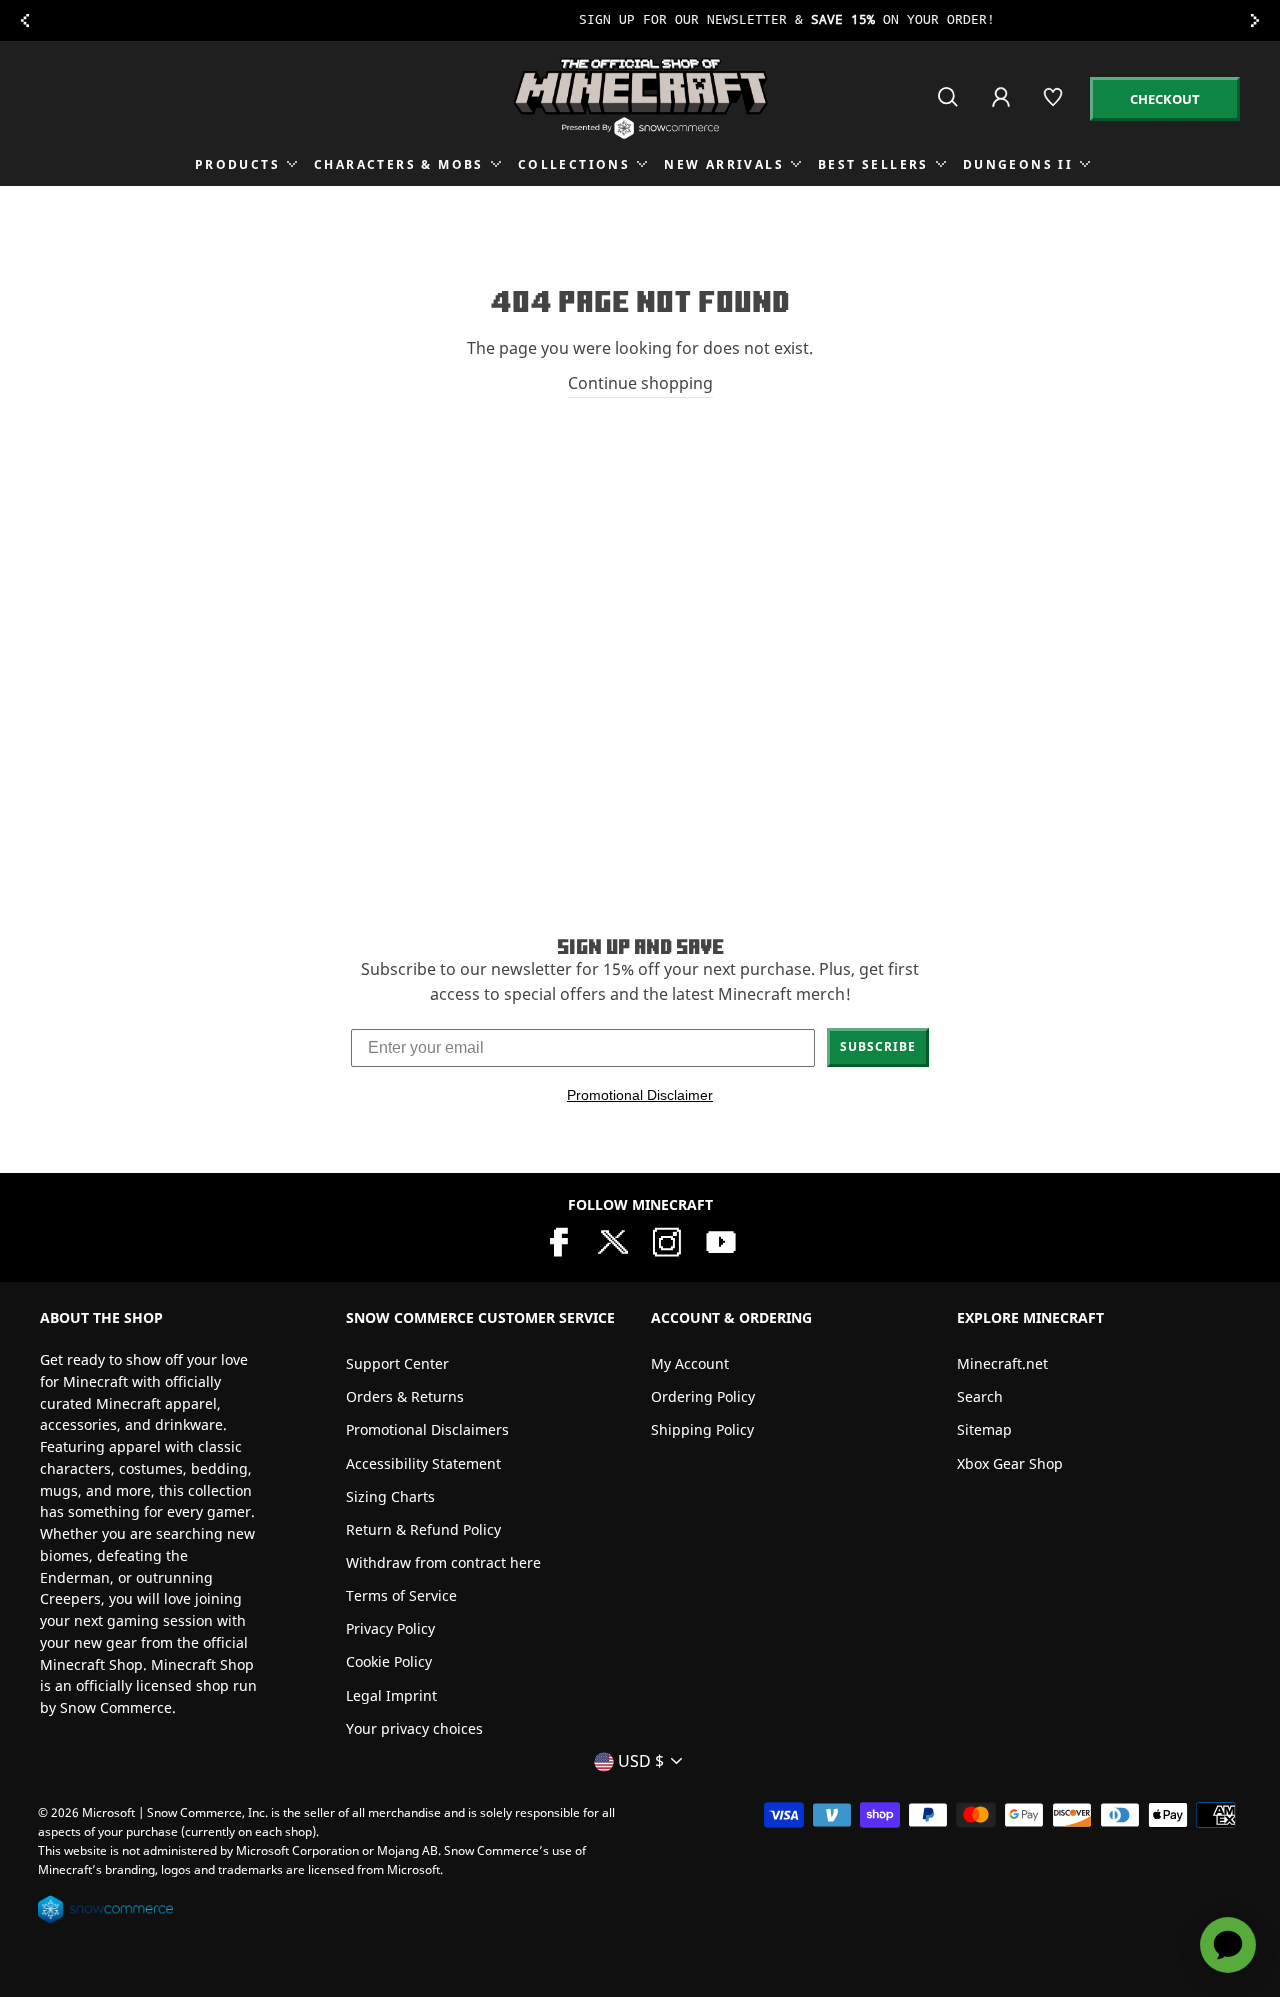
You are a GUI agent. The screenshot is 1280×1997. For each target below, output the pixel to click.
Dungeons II (1018, 164)
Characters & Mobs (399, 164)
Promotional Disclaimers (427, 1429)
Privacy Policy (390, 1628)
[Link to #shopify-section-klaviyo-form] (640, 20)
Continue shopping (640, 383)
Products (237, 164)
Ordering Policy (703, 1396)
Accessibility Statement (423, 1463)
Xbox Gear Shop (1010, 1463)
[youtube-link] (721, 1240)
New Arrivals (724, 164)
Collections (574, 164)
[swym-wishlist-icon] (1054, 105)
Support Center (397, 1363)
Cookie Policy (389, 1661)
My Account (690, 1363)
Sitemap (984, 1429)
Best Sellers (873, 164)
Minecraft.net (1002, 1363)
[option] (640, 20)
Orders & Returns (405, 1396)
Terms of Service (401, 1595)
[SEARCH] (949, 105)
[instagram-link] (667, 1240)
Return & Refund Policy (423, 1529)
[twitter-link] (613, 1240)
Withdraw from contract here (443, 1562)
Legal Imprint (391, 1695)
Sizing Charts (390, 1496)
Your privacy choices (414, 1728)
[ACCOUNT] (1002, 110)
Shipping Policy (702, 1429)
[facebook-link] (559, 1240)
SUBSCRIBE (878, 1046)
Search (980, 1396)
